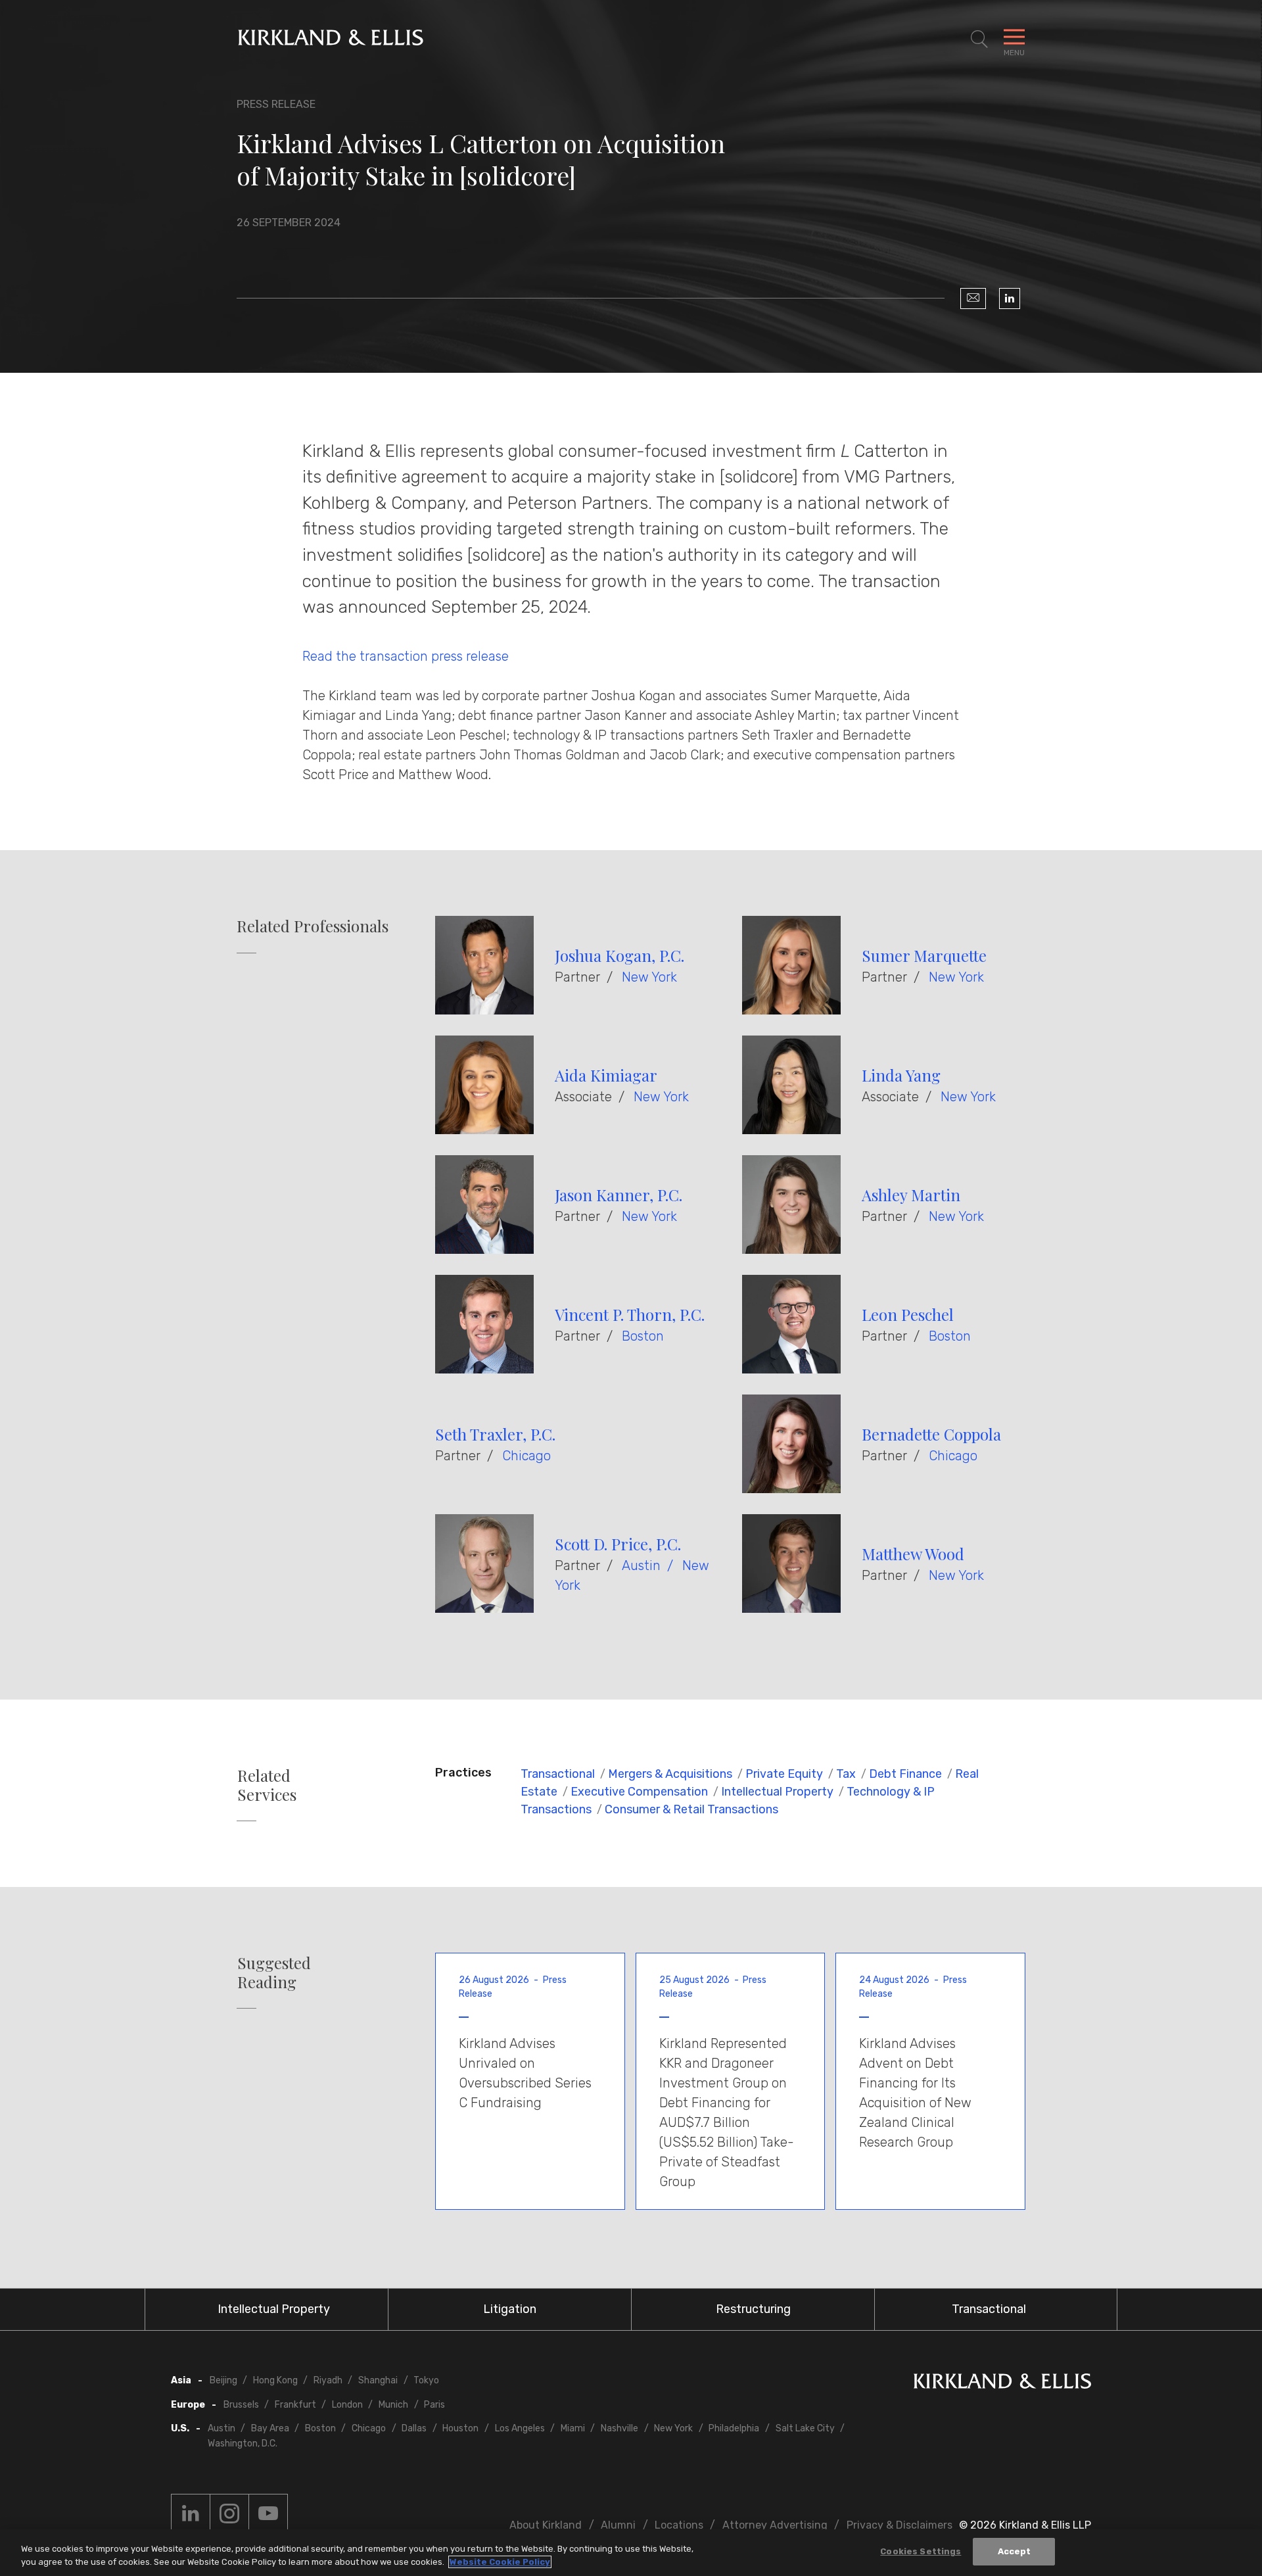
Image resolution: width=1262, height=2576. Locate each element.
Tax (846, 1774)
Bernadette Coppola (931, 1434)
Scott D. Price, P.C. (618, 1544)
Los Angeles (520, 2428)
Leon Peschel (908, 1314)
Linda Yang (901, 1075)
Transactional (558, 1774)
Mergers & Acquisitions (670, 1774)
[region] (631, 2553)
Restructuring (753, 2309)
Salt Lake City (805, 2428)
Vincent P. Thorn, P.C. (630, 1314)
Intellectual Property (777, 1792)
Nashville (619, 2428)
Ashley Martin (911, 1195)
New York (649, 977)
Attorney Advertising (775, 2525)
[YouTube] (268, 2514)
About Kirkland (546, 2525)
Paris (434, 2405)
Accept (1015, 2551)
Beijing (223, 2380)
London (347, 2405)
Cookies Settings (921, 2551)
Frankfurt (295, 2405)
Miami (573, 2428)
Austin (641, 1565)
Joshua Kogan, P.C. (619, 955)
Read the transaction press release (406, 656)
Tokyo (426, 2380)
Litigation (510, 2309)
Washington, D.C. (243, 2444)
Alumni (618, 2525)
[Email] (973, 298)
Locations (679, 2525)
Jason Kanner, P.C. (619, 1195)
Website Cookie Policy (500, 2562)
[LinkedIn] (1010, 298)
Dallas (414, 2428)
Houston (460, 2428)
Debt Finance (905, 1774)
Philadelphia (734, 2428)
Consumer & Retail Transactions (691, 1809)
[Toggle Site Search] (979, 39)
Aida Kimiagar (606, 1075)
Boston (643, 1336)
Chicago (526, 1456)
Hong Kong (275, 2380)
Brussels (241, 2405)
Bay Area (270, 2428)
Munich (393, 2405)
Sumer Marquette (924, 955)
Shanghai (378, 2380)
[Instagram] (229, 2514)
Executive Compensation (639, 1792)
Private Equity (784, 1774)
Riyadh (328, 2380)
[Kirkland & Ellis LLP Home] (1002, 2384)
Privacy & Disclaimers (900, 2525)
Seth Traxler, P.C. (495, 1434)
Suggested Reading (274, 1972)
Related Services (267, 1785)
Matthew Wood (913, 1554)
